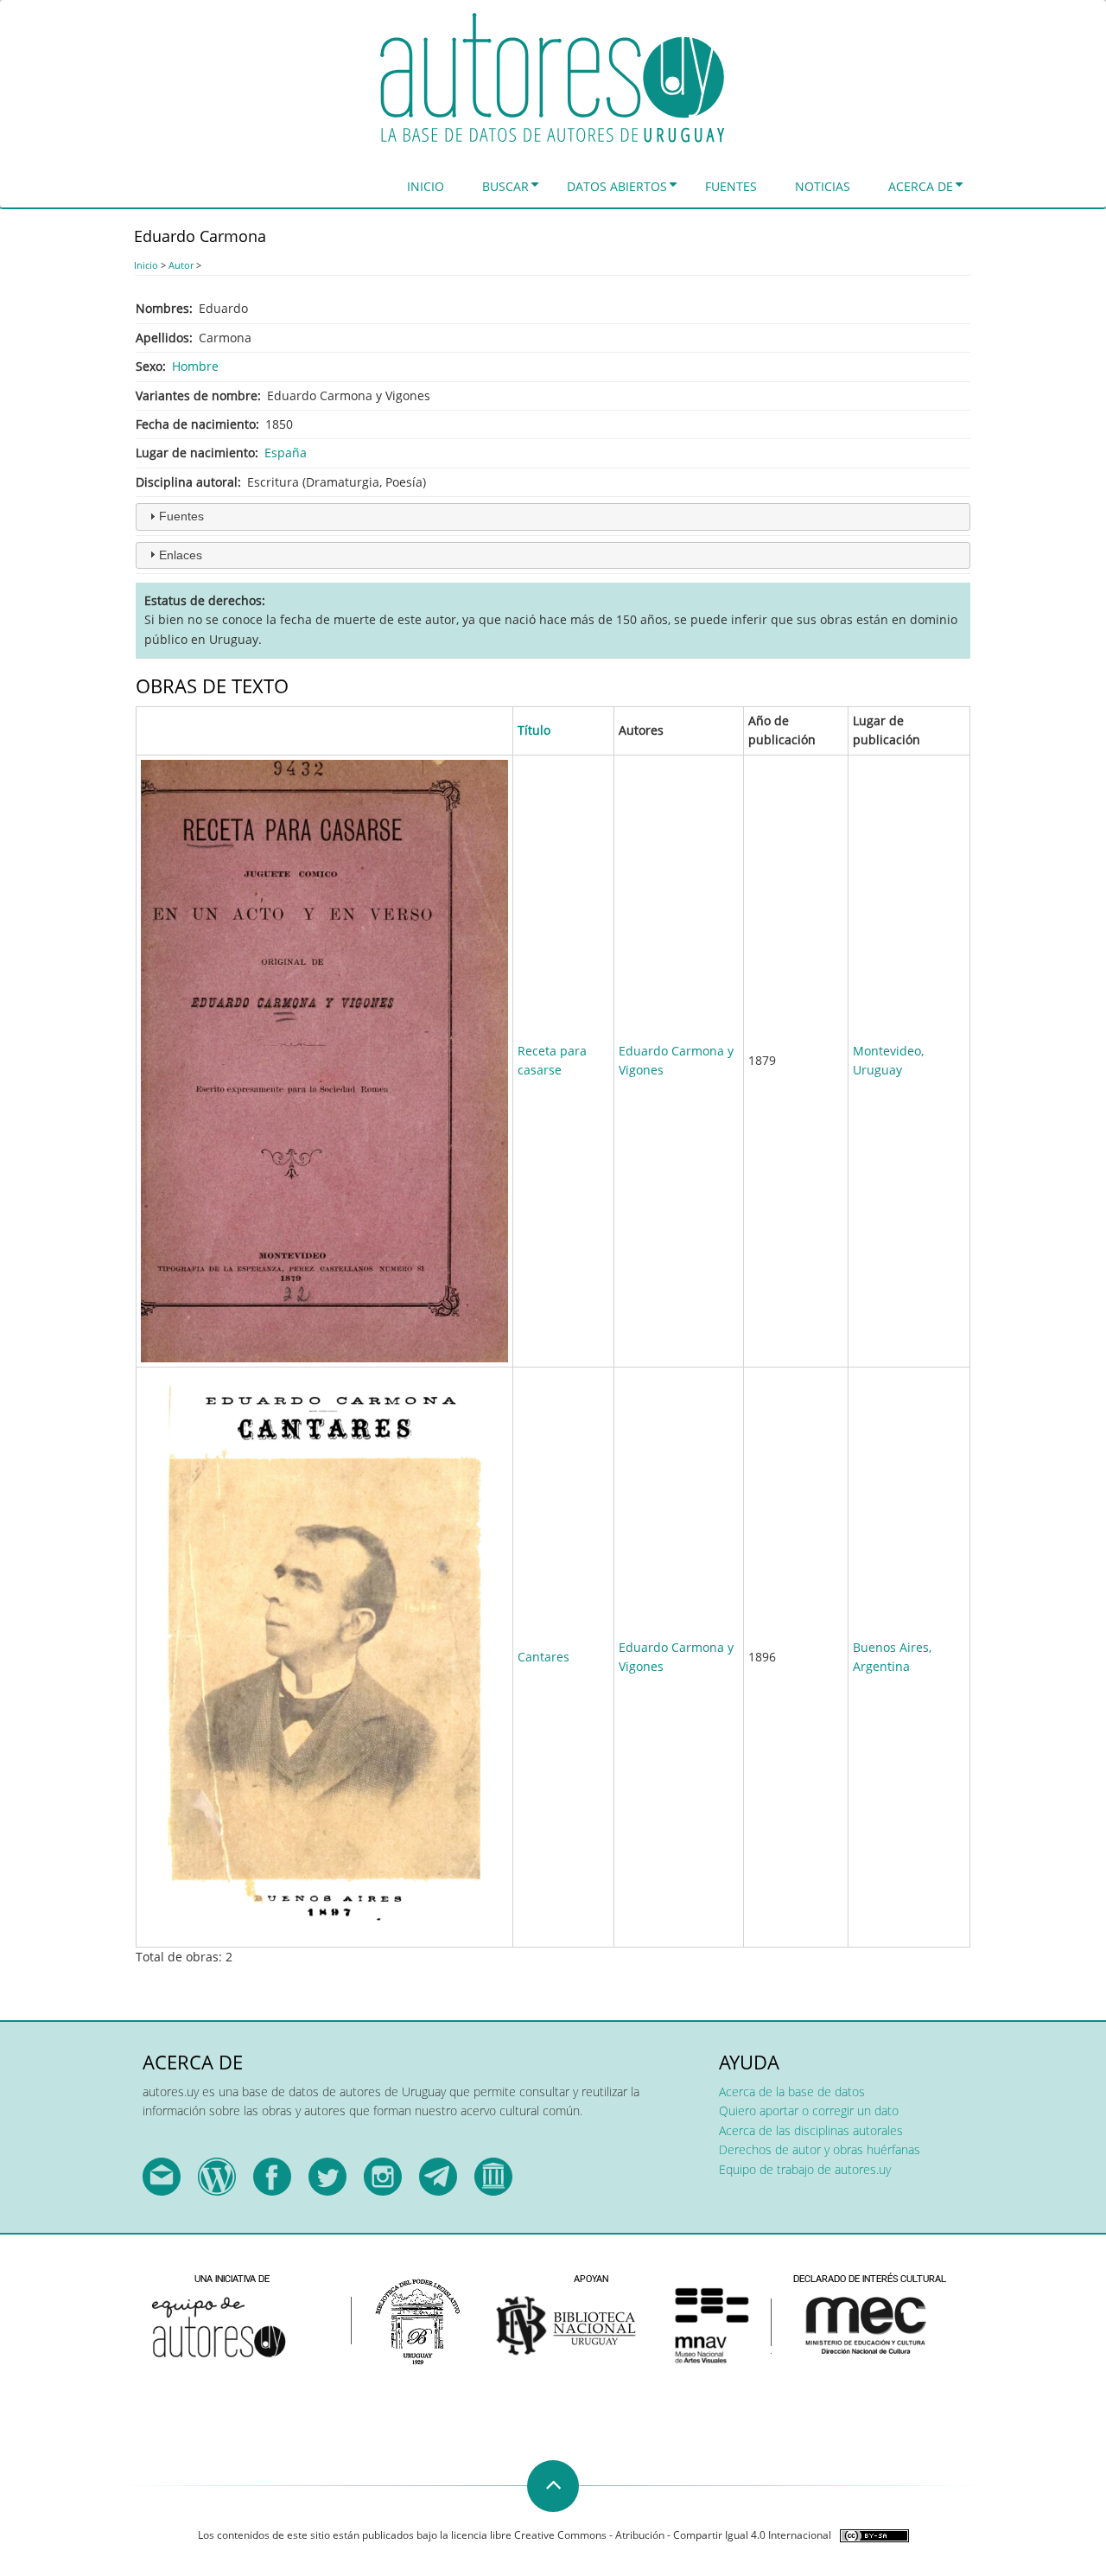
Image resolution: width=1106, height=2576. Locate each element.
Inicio (426, 186)
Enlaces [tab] (181, 555)
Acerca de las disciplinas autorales (811, 2130)
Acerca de (921, 186)
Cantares (543, 1657)
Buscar (505, 186)
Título (534, 730)
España (286, 453)
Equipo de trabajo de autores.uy (805, 2169)
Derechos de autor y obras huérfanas (820, 2149)
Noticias (823, 186)
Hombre (195, 366)
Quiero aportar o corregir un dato (809, 2111)
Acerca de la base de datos (792, 2091)
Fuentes (731, 186)
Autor (181, 265)
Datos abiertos (617, 186)
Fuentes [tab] (181, 516)
